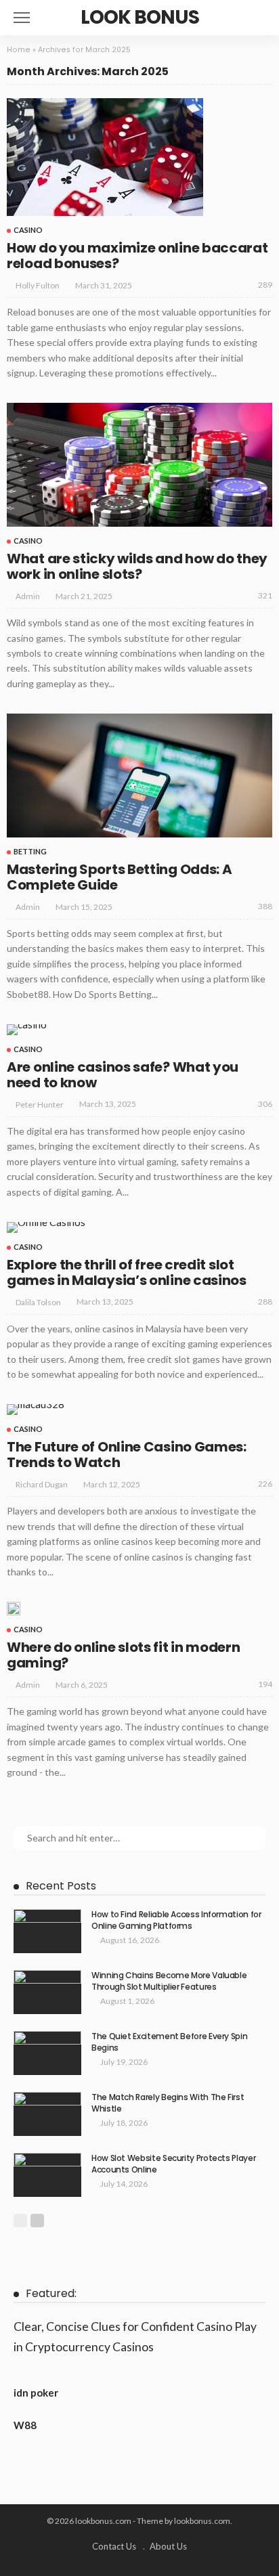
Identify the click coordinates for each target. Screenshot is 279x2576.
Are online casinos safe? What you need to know (123, 1075)
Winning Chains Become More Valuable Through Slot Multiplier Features (169, 1981)
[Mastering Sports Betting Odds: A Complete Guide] (139, 776)
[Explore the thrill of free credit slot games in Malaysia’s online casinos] (46, 1227)
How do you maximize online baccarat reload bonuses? (137, 256)
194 (265, 1684)
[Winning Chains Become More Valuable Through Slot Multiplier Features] (47, 1992)
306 (265, 1104)
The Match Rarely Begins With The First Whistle (168, 2103)
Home (19, 50)
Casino (28, 230)
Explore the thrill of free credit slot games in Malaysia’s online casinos (127, 1272)
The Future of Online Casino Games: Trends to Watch (127, 1455)
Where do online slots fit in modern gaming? (124, 1655)
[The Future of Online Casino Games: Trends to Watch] (36, 1410)
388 (265, 906)
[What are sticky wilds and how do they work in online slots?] (139, 465)
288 (265, 1302)
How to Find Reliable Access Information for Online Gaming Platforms (176, 1920)
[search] (261, 18)
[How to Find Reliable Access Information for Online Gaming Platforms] (47, 1931)
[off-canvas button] (22, 18)
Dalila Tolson (38, 1302)
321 (265, 595)
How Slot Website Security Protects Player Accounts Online (173, 2164)
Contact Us (114, 2546)
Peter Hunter (40, 1105)
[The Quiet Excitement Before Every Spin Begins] (47, 2053)
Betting (30, 851)
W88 (25, 2425)
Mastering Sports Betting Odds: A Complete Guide (119, 877)
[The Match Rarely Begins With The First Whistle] (47, 2114)
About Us (168, 2546)
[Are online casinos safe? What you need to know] (27, 1030)
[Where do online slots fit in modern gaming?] (14, 1609)
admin (28, 596)
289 (265, 285)
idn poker (36, 2393)
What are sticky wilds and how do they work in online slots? (137, 566)
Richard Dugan (42, 1484)
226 (265, 1484)
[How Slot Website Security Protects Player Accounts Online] (47, 2175)
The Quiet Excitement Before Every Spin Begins (169, 2042)
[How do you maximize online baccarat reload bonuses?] (105, 157)
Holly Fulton (38, 285)
